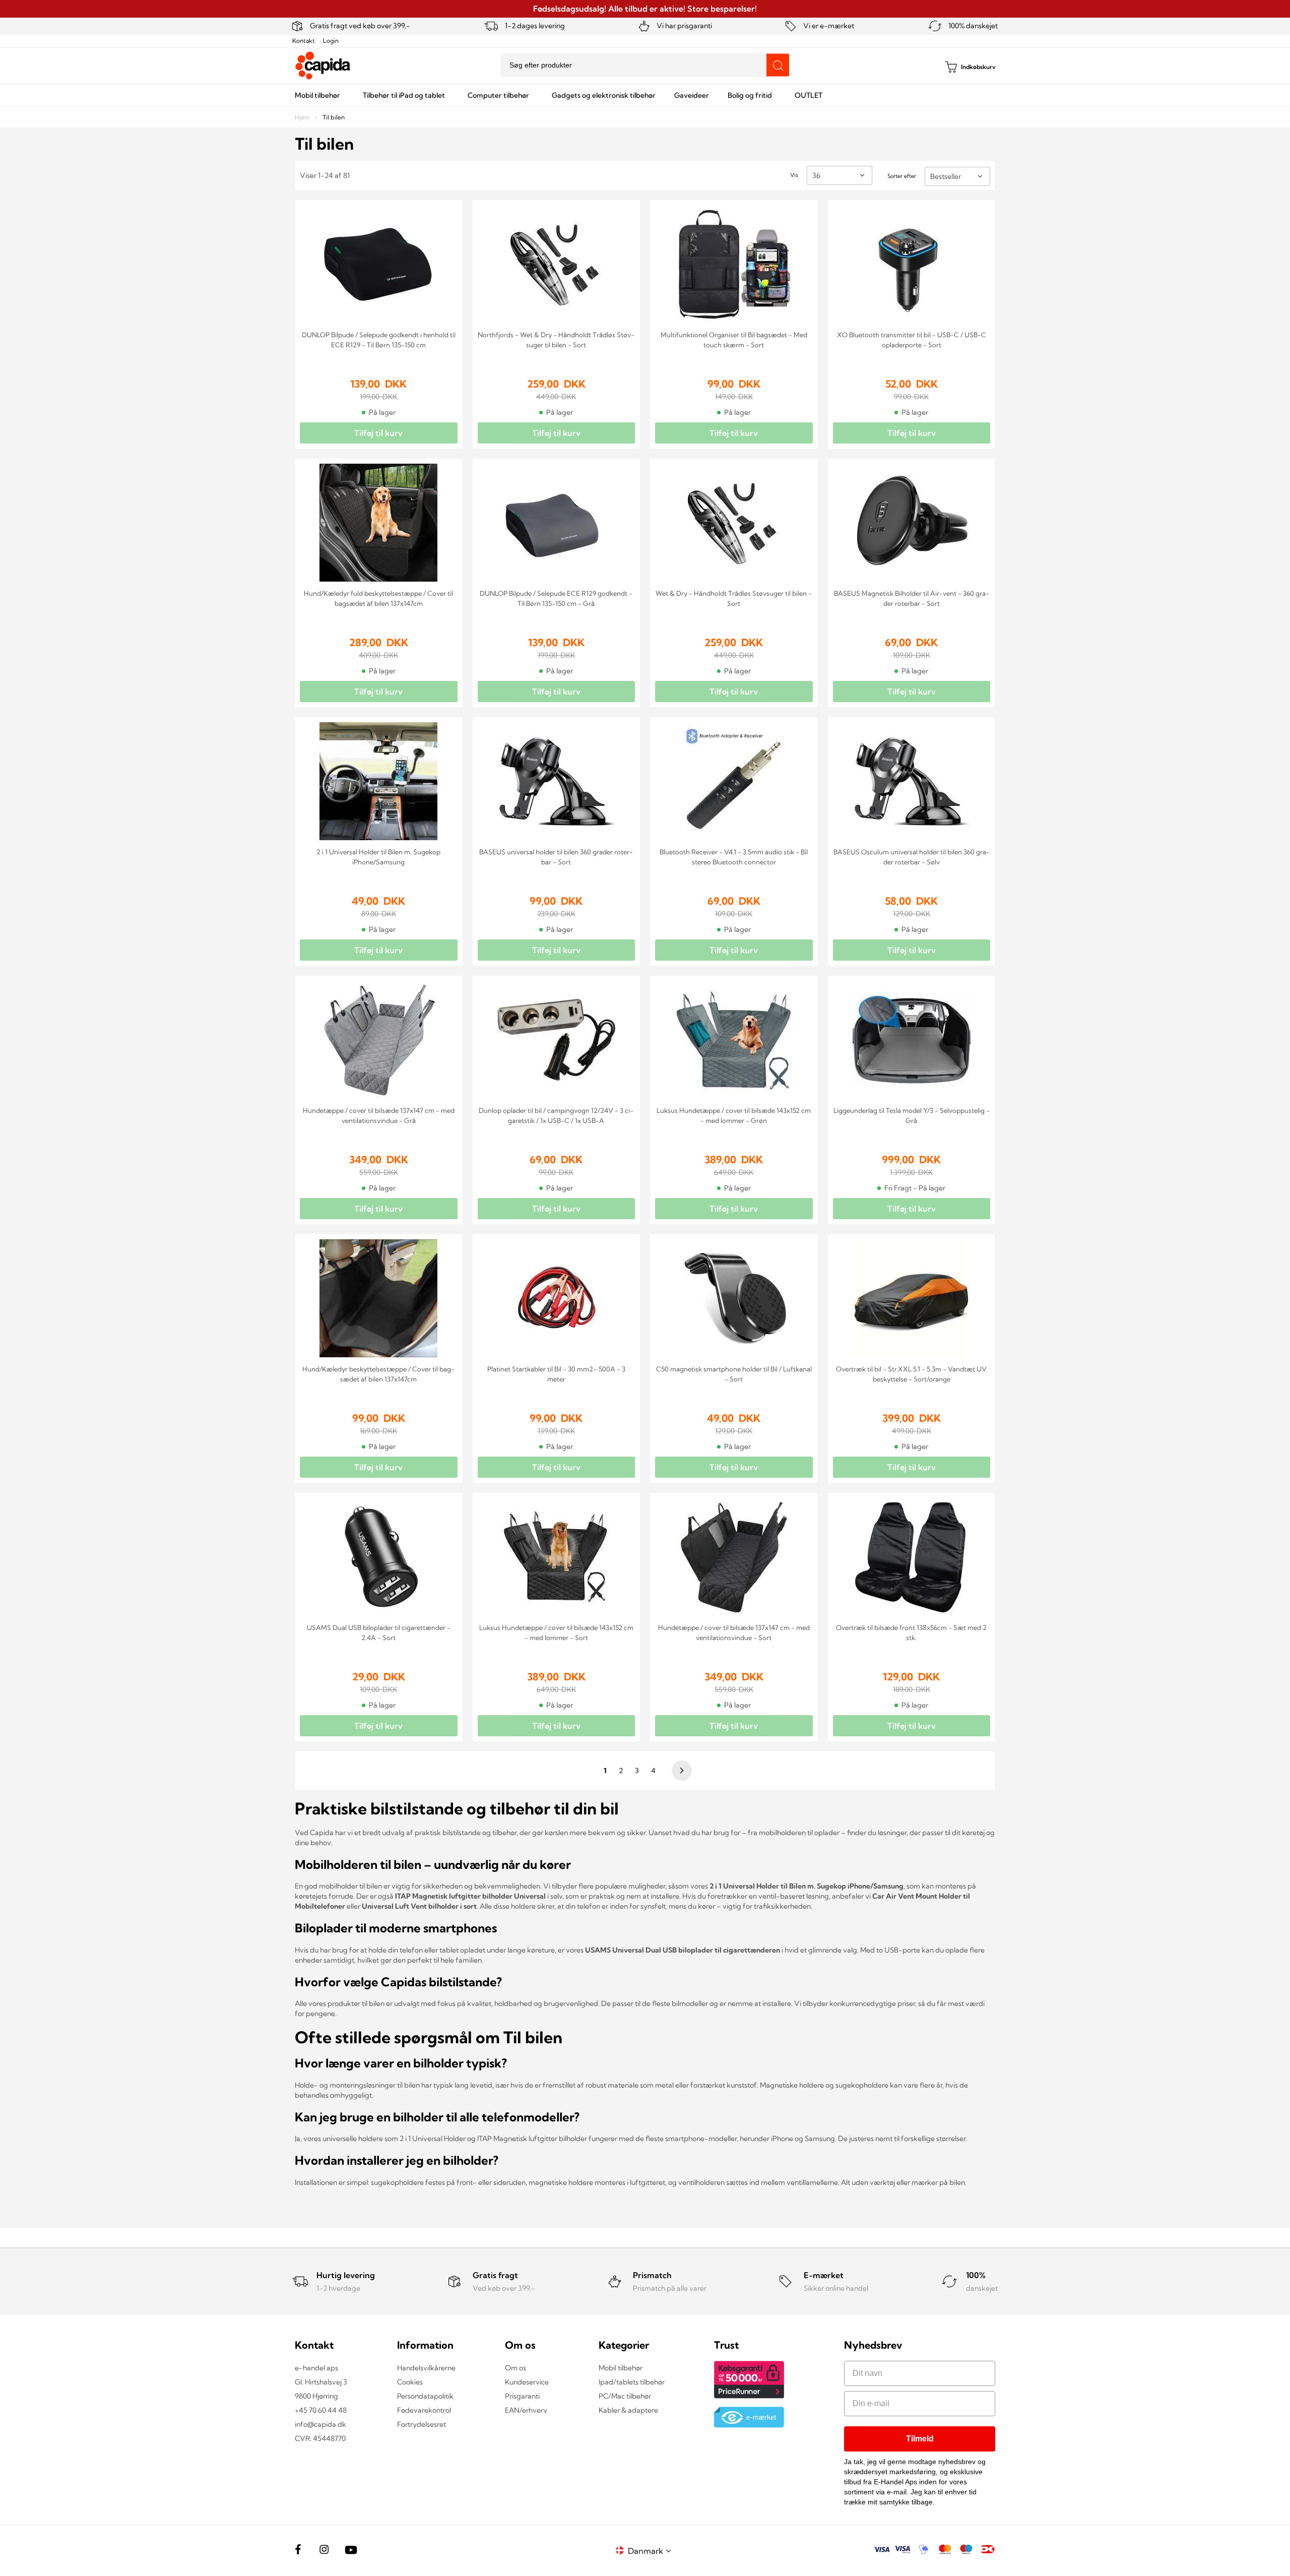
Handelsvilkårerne (426, 2368)
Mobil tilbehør (621, 2368)
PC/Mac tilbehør (625, 2396)
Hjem (303, 117)
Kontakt (304, 41)
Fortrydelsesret (422, 2424)
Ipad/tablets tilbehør (632, 2382)
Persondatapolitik (425, 2396)
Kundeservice (527, 2382)
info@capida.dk (320, 2424)
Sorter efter (902, 176)
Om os (515, 2368)
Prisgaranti (522, 2396)
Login (331, 41)
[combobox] (645, 65)
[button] (651, 2551)
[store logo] (323, 66)
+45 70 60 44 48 (321, 2410)
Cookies (410, 2382)
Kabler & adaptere (628, 2410)
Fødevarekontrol (424, 2410)
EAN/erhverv (526, 2410)
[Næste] (680, 1771)
